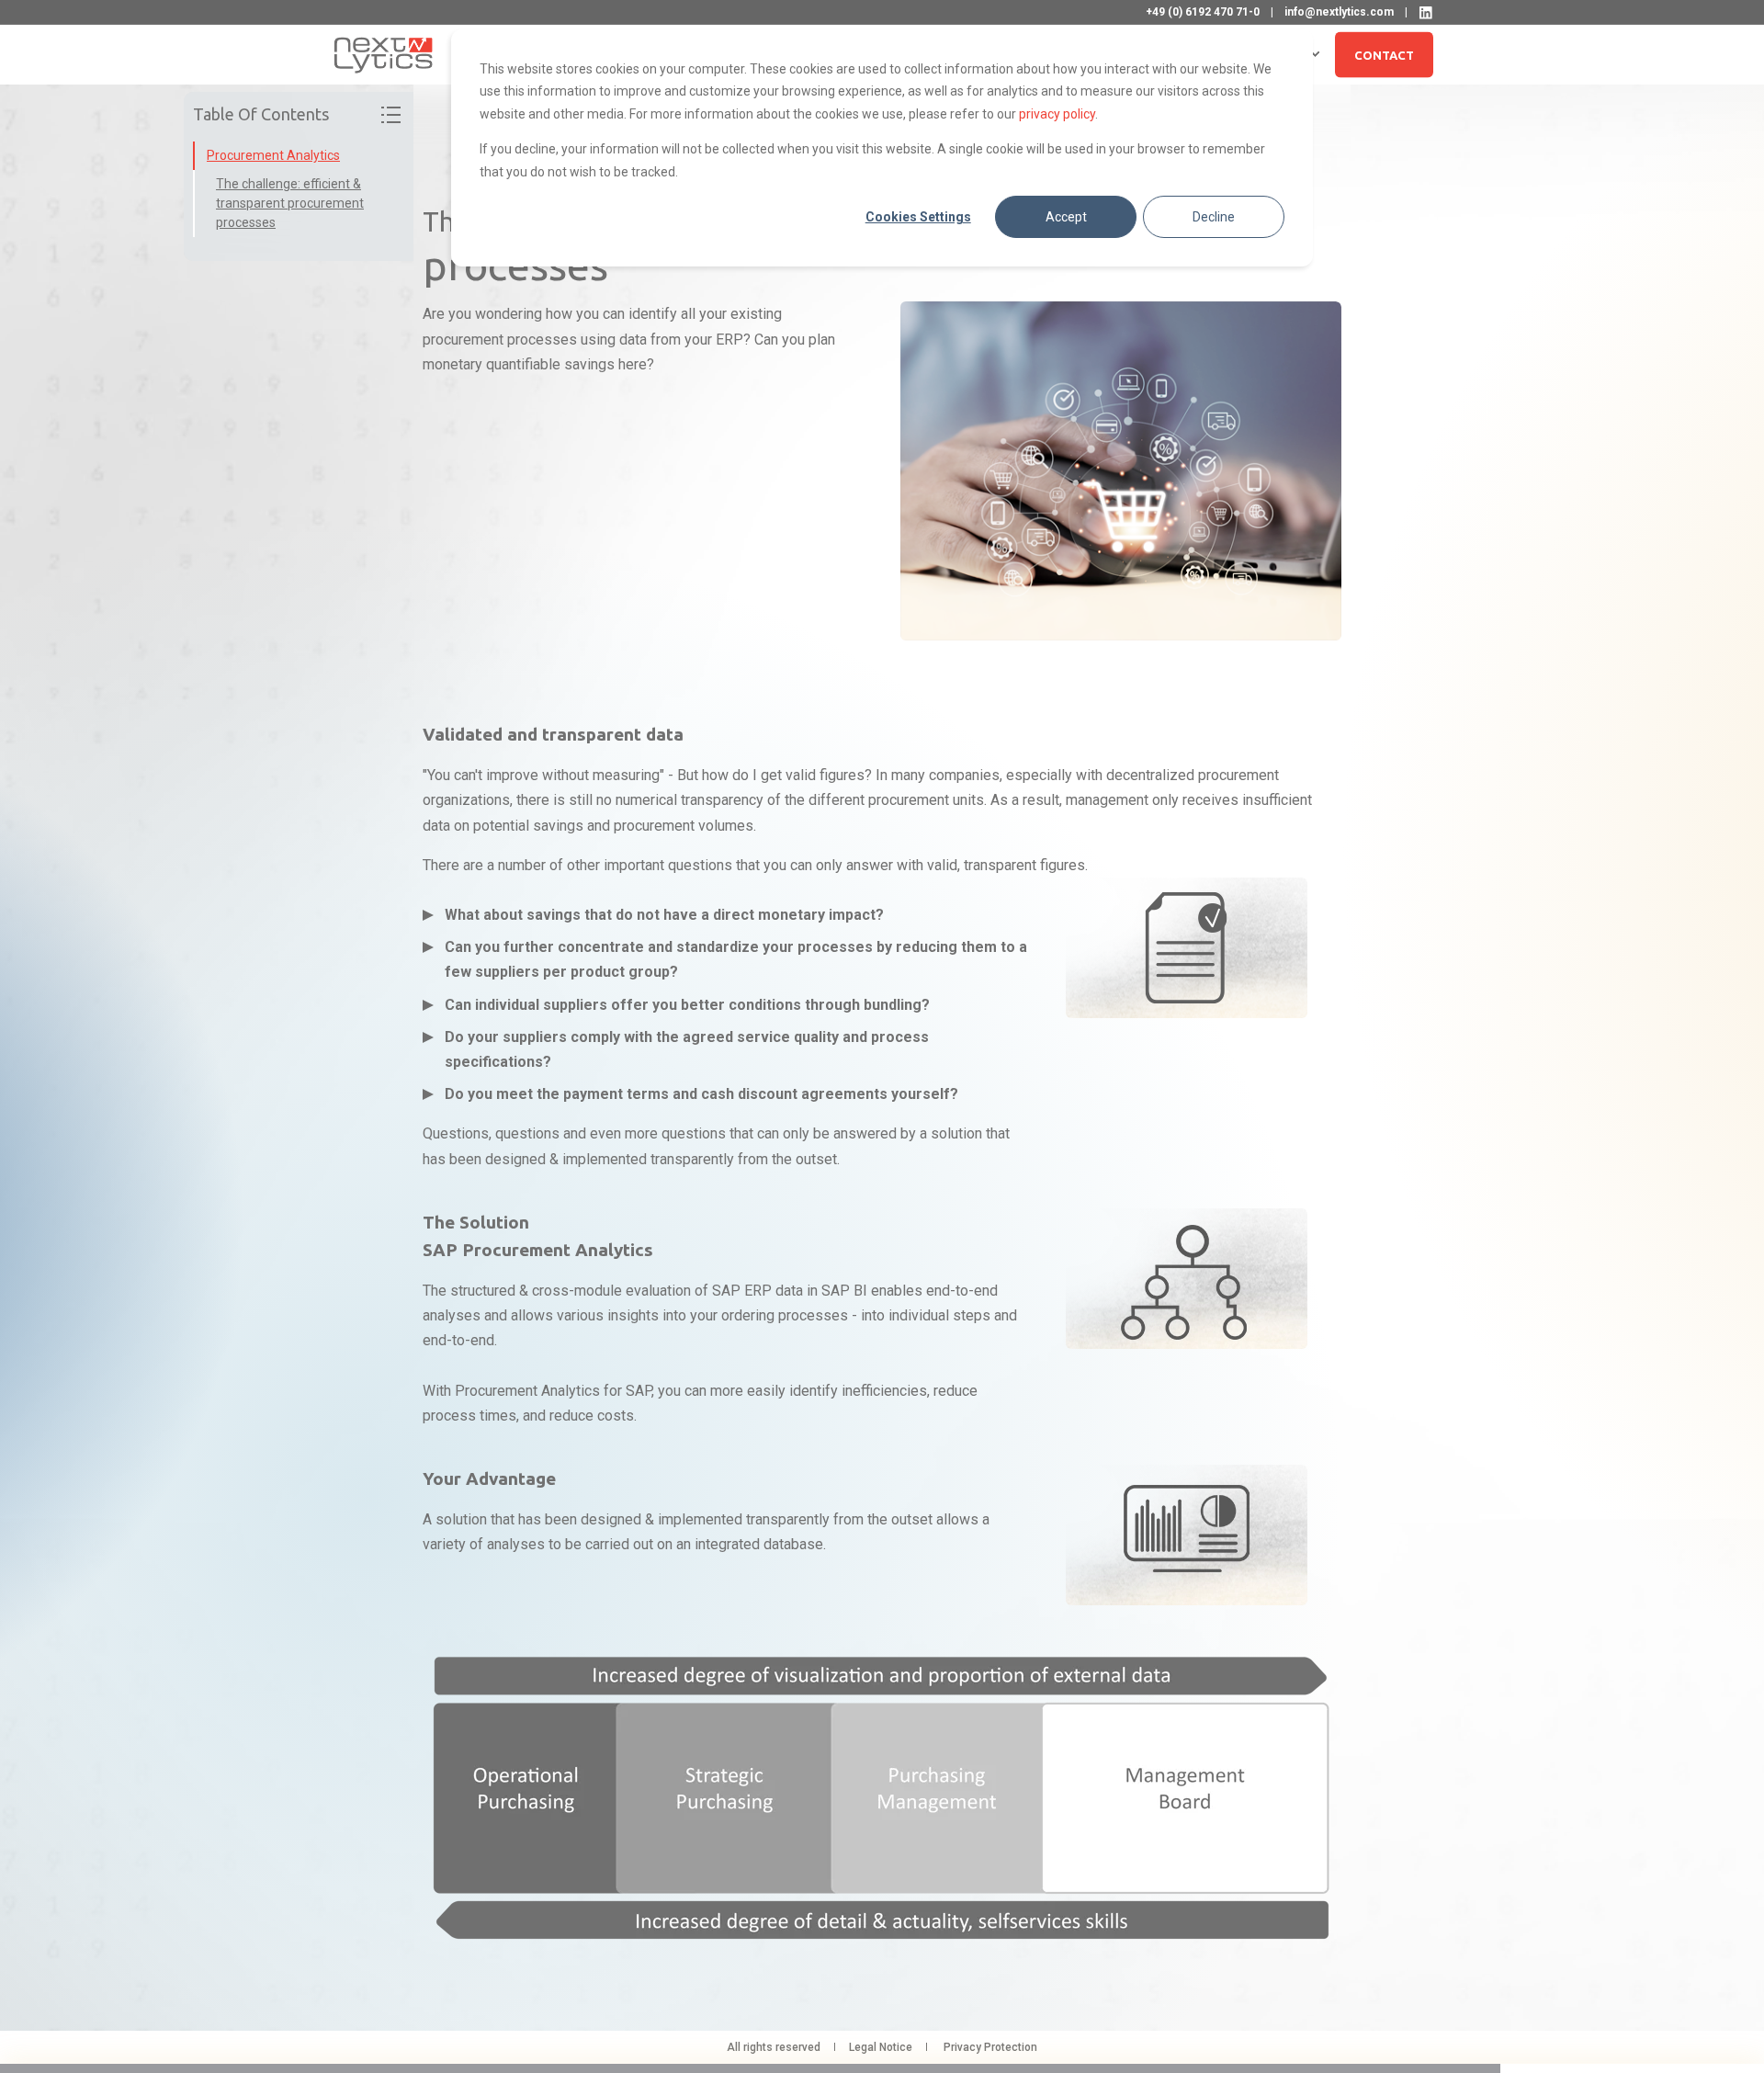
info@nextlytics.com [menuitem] (1339, 12)
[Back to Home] (384, 54)
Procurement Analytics (273, 155)
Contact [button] (1384, 54)
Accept (1066, 217)
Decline (1214, 217)
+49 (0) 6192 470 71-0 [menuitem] (1203, 12)
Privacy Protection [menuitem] (990, 2047)
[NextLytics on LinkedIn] (1426, 13)
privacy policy (1057, 114)
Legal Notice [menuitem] (881, 2047)
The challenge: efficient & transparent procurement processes (290, 203)
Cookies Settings (918, 217)
